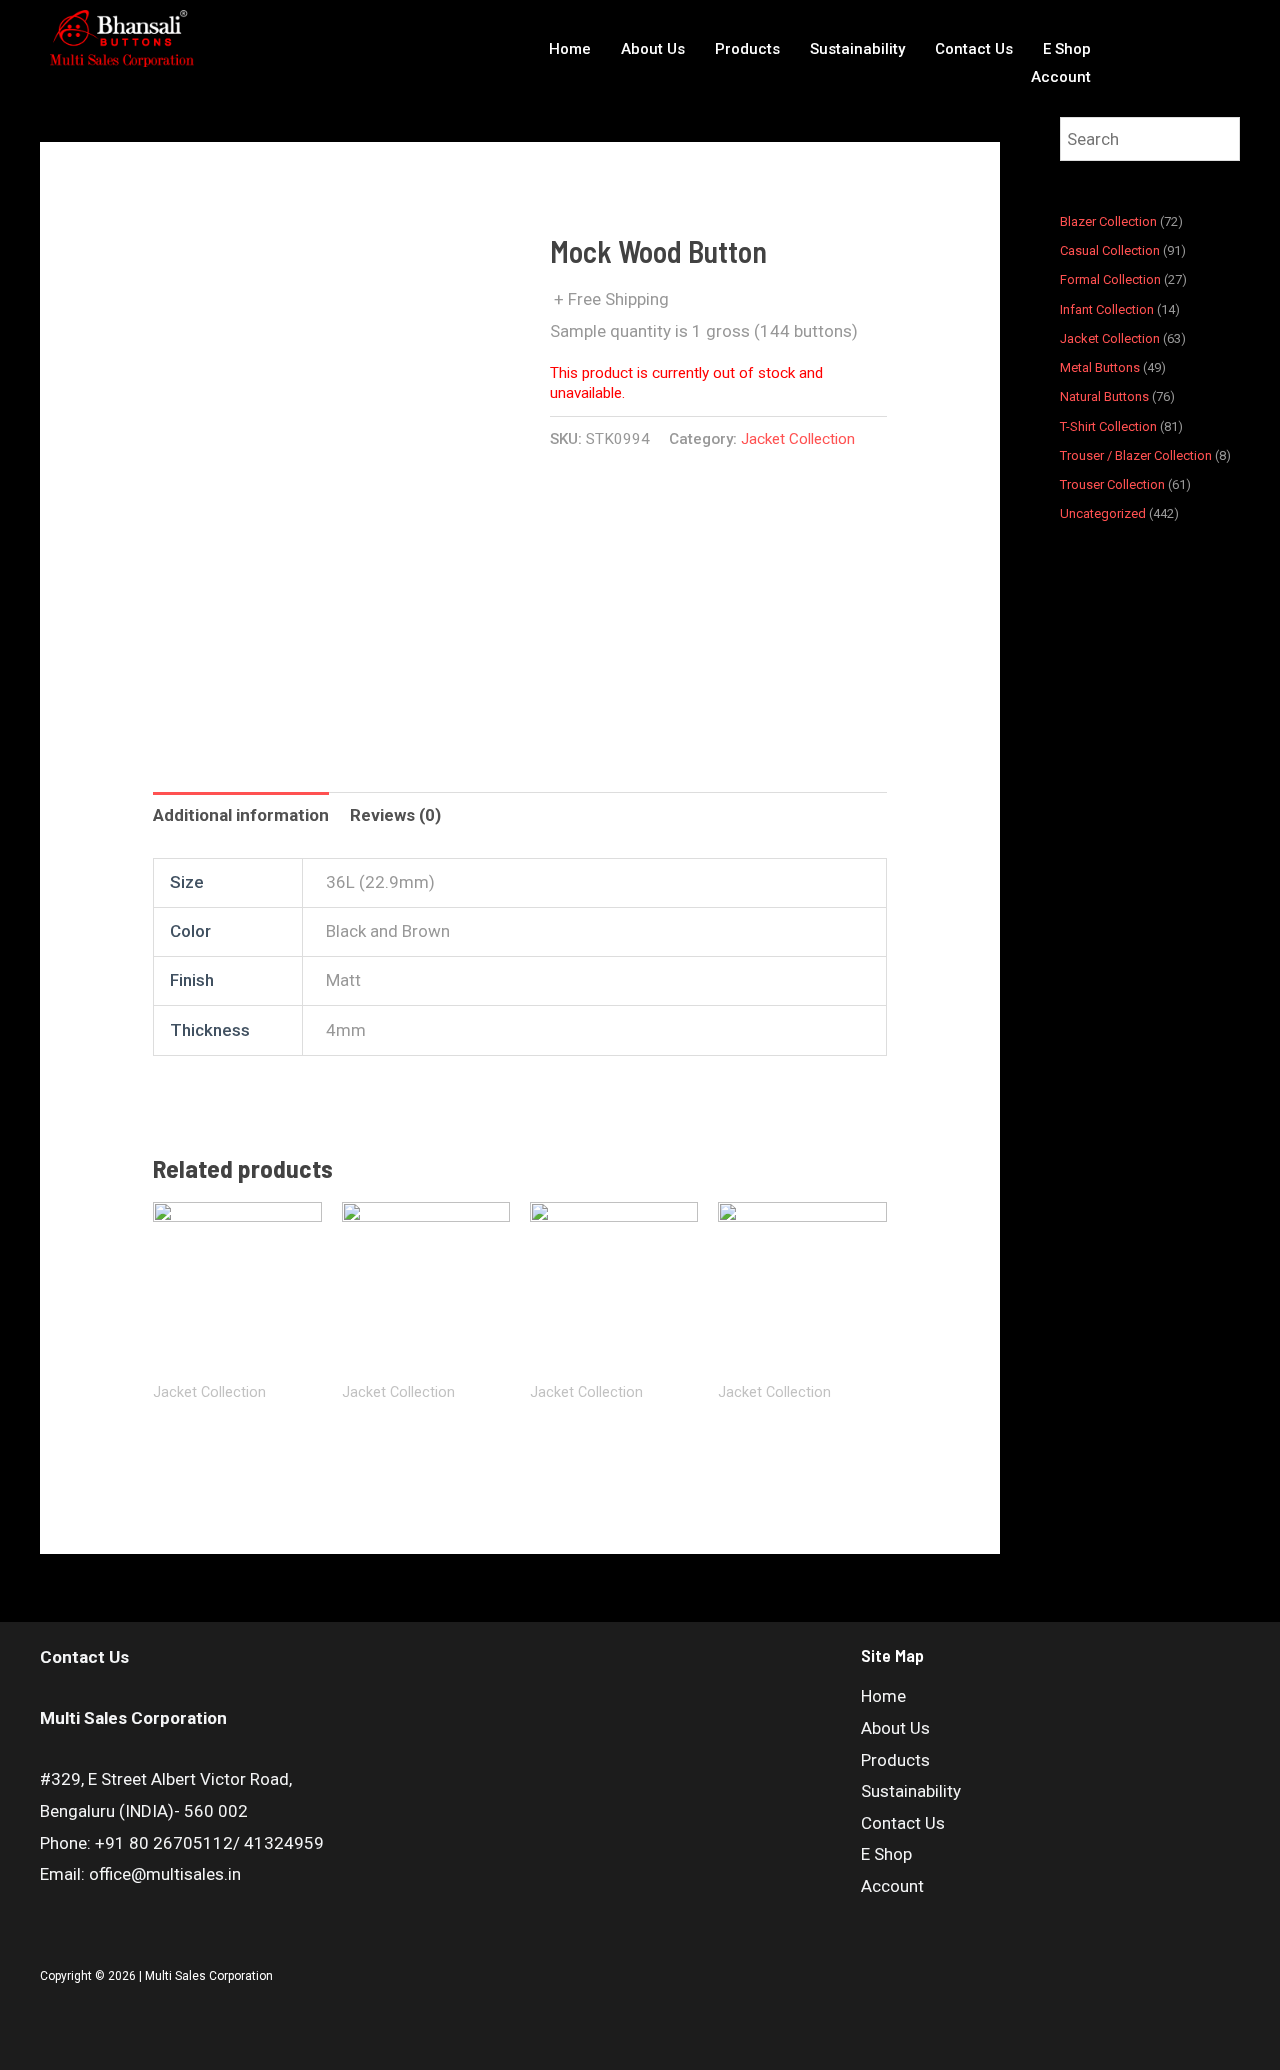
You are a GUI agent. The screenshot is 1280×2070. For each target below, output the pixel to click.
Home (570, 49)
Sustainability (857, 49)
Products (747, 49)
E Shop (1067, 49)
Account (1061, 77)
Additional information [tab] (241, 815)
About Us (653, 49)
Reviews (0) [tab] (395, 815)
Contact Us (974, 49)
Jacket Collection (798, 439)
